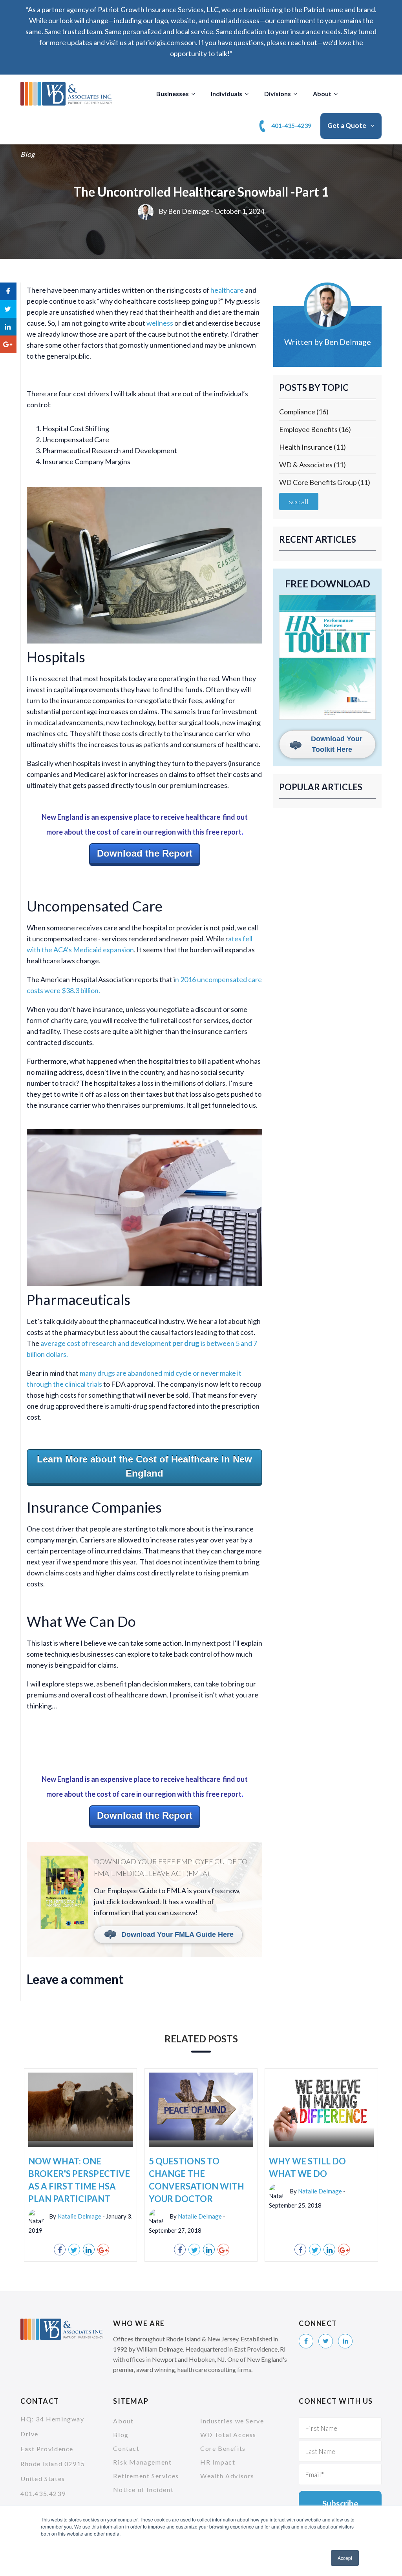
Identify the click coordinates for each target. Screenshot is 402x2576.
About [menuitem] (322, 94)
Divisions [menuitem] (278, 94)
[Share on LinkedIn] (89, 2250)
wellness (160, 323)
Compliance (304, 412)
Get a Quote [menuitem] (347, 125)
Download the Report (145, 853)
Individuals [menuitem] (227, 94)
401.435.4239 (43, 2493)
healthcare (228, 290)
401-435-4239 (291, 125)
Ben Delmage (189, 211)
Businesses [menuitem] (173, 94)
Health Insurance (312, 447)
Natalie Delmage (79, 2216)
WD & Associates (312, 465)
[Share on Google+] (103, 2250)
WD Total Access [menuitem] (228, 2435)
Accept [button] (345, 2558)
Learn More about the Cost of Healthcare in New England (144, 1466)
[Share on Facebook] (60, 2250)
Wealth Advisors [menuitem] (227, 2476)
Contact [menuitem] (126, 2448)
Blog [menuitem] (121, 2435)
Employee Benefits (315, 429)
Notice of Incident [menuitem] (143, 2489)
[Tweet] (74, 2250)
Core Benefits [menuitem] (223, 2448)
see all (299, 501)
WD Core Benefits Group (325, 482)
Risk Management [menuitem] (142, 2462)
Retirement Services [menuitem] (146, 2476)
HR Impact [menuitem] (218, 2462)
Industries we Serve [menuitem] (232, 2421)
